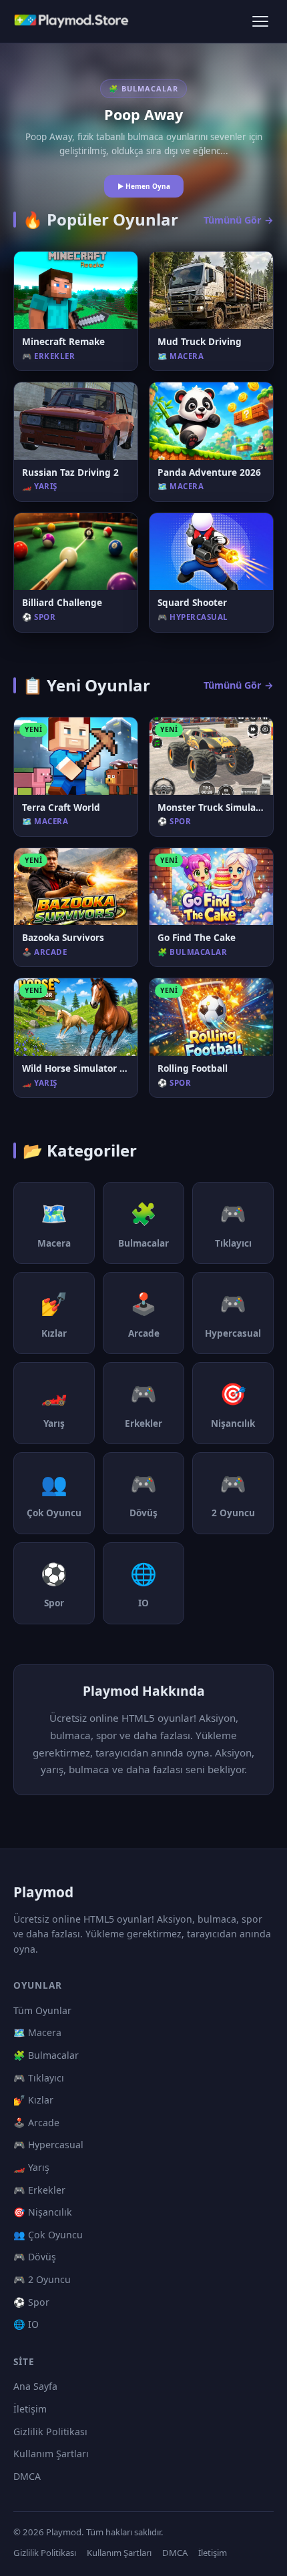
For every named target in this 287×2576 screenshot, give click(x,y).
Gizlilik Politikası (50, 2432)
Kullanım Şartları (51, 2454)
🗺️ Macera (37, 2032)
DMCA (27, 2476)
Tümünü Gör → (239, 220)
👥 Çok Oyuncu (48, 2235)
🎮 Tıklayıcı (39, 2078)
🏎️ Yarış (31, 2167)
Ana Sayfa (35, 2386)
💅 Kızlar (33, 2100)
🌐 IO (26, 2324)
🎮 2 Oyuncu (42, 2279)
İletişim (30, 2409)
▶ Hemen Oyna (144, 186)
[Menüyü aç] (260, 21)
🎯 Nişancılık (43, 2212)
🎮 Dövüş (35, 2257)
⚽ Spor (31, 2302)
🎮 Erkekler (39, 2190)
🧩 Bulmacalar (46, 2055)
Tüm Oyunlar (42, 2010)
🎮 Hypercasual (48, 2145)
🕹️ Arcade (36, 2123)
